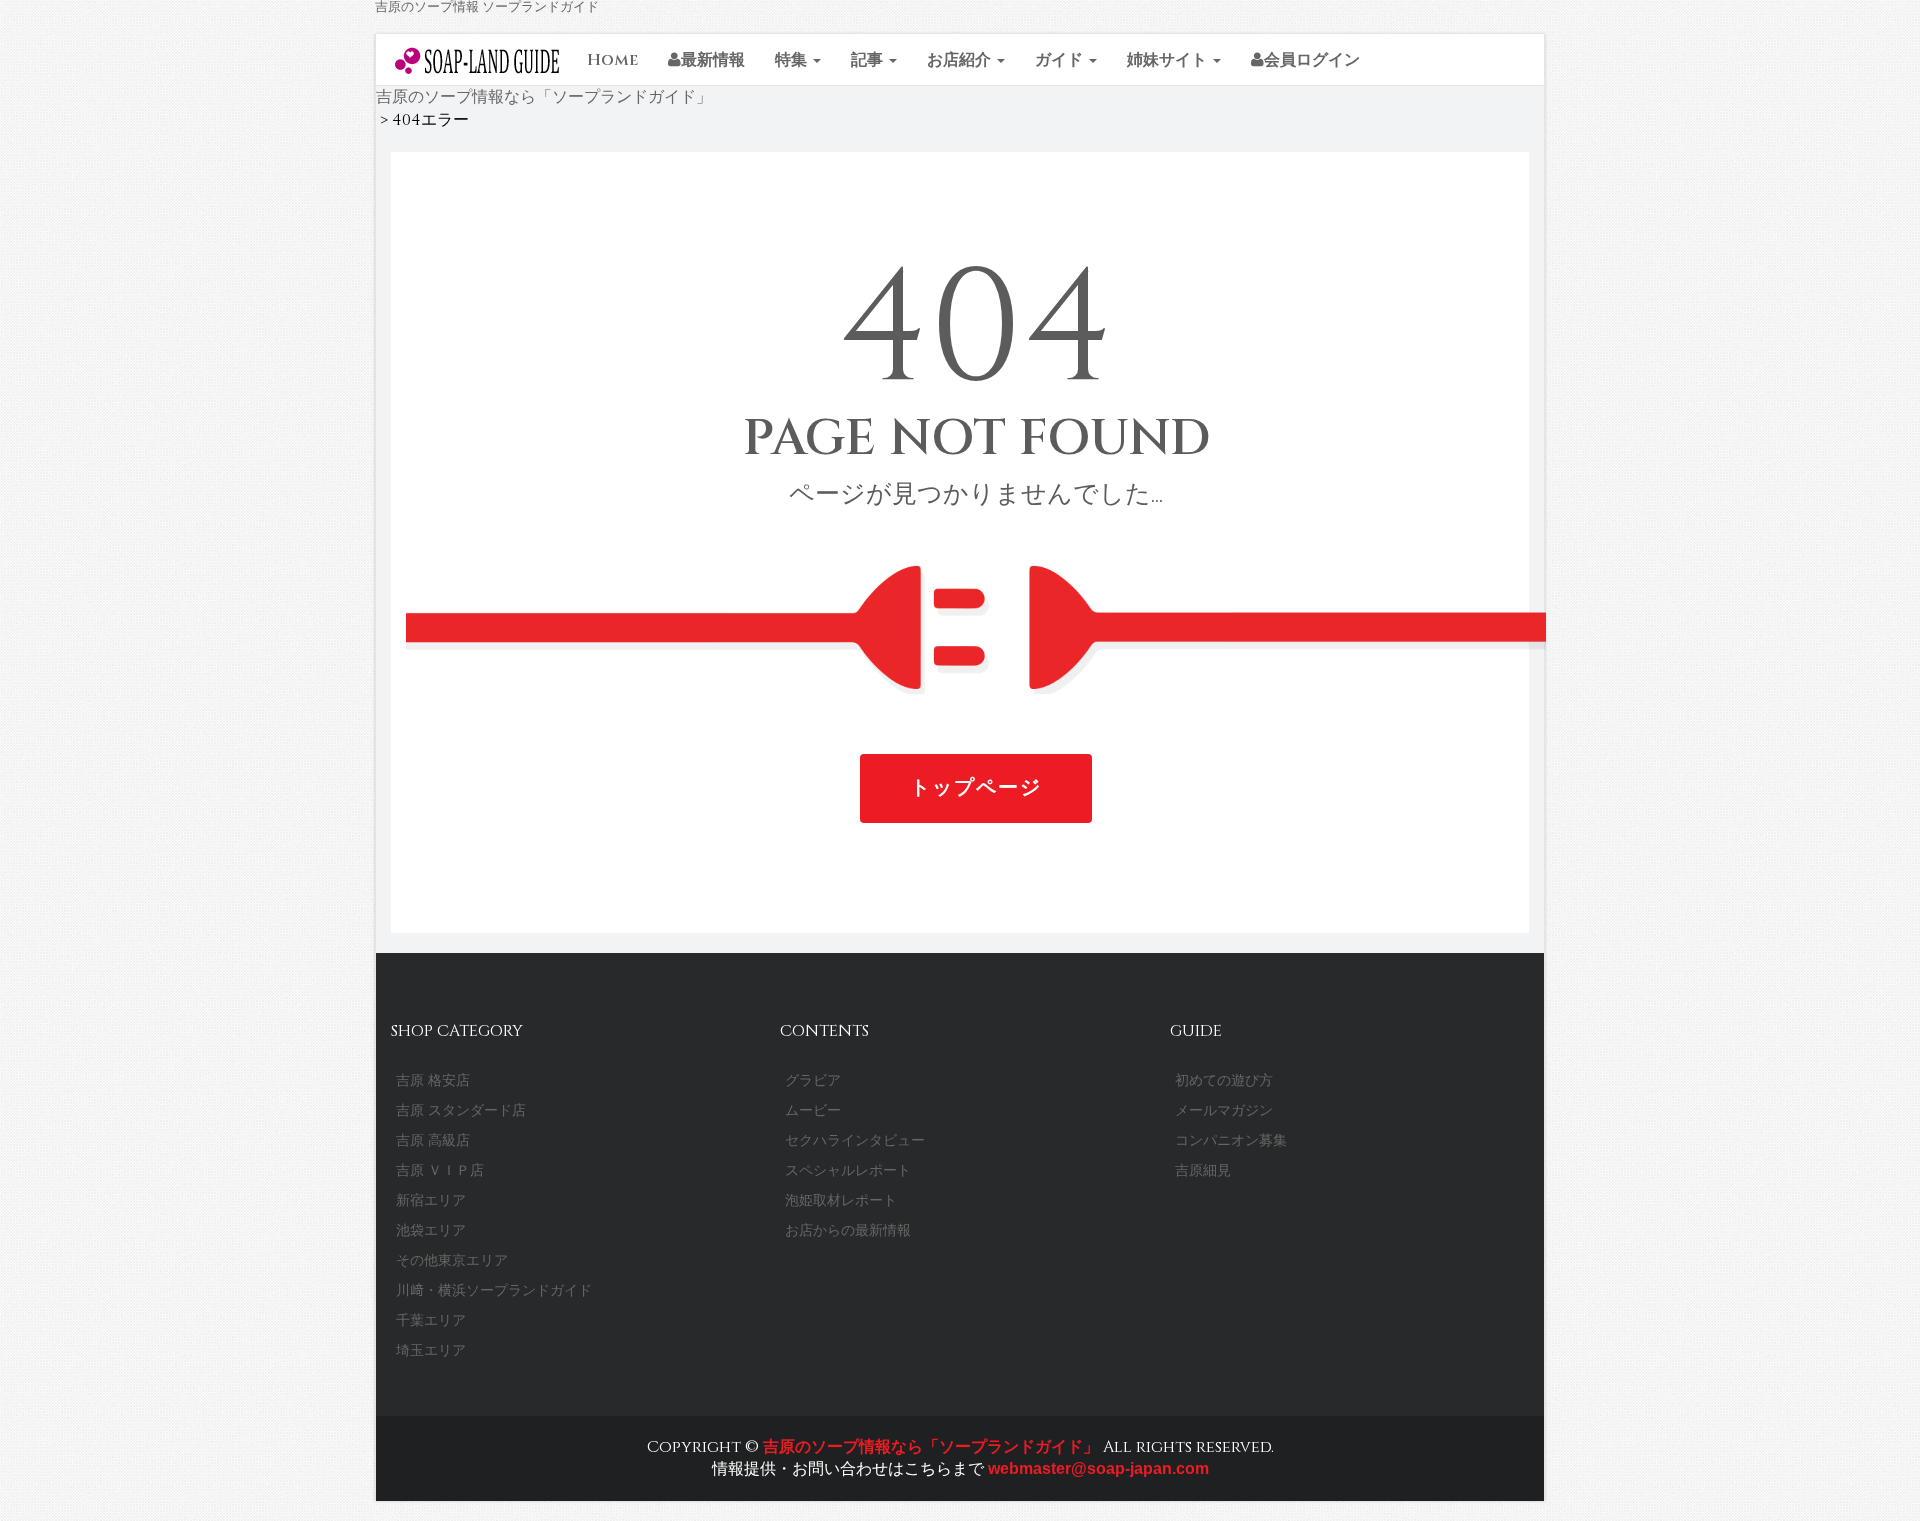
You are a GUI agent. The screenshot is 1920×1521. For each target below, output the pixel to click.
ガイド (1061, 60)
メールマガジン (1224, 1110)
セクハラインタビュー (855, 1140)
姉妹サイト (1169, 60)
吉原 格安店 (433, 1080)
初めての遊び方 (1224, 1080)
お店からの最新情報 (848, 1230)
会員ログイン (1312, 60)
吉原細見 (1203, 1170)
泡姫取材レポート (841, 1200)
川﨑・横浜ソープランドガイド (494, 1290)
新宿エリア (431, 1200)
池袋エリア (431, 1230)
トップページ (976, 787)
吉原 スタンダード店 (461, 1110)
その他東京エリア (452, 1260)
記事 (869, 60)
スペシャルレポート (848, 1170)
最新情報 (713, 60)
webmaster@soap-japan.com (1096, 1468)
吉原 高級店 (433, 1140)
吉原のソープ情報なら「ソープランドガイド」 (931, 1447)
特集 (793, 60)
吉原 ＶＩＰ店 (440, 1170)
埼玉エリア (431, 1350)
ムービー (813, 1110)
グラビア (813, 1080)
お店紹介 (961, 60)
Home (612, 60)
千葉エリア (431, 1320)
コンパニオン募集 (1231, 1140)
